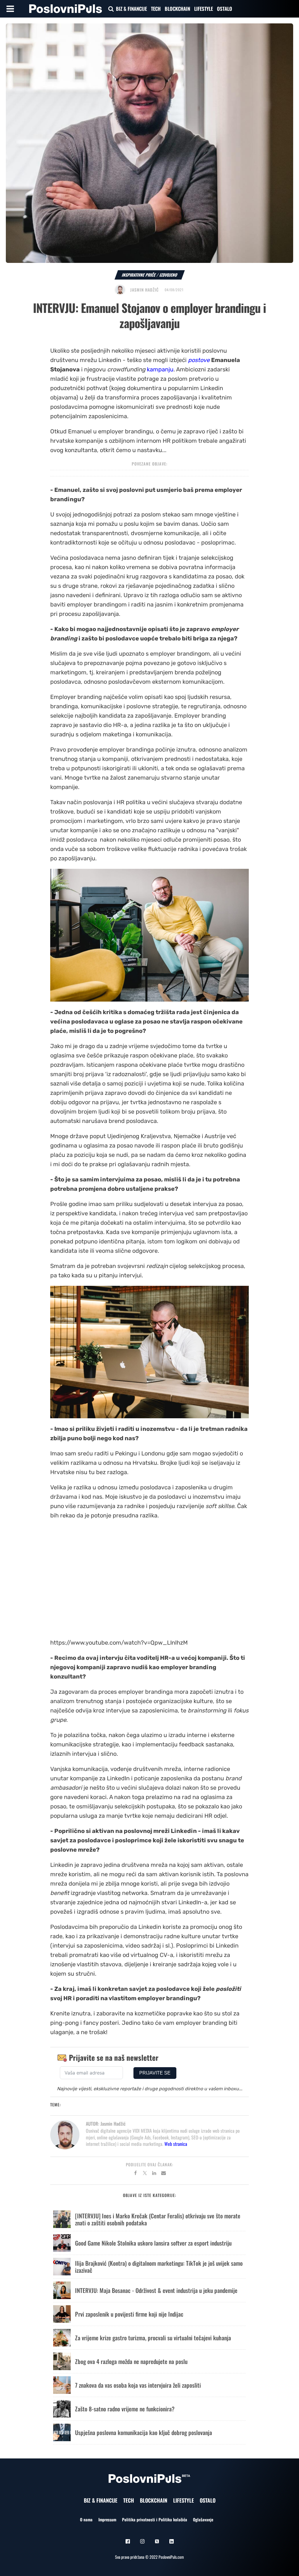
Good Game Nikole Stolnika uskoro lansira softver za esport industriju (153, 2243)
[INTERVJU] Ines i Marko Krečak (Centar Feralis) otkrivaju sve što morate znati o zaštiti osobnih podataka (158, 2219)
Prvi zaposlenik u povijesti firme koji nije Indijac (129, 2314)
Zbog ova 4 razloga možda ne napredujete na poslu (131, 2361)
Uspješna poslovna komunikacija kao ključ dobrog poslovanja (144, 2432)
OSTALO (225, 9)
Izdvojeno (168, 275)
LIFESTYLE (204, 9)
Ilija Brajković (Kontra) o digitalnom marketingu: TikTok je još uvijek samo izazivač (159, 2267)
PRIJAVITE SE (155, 2073)
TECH (156, 9)
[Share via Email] (164, 2174)
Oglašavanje (203, 2519)
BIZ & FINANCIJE (131, 9)
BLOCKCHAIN (177, 9)
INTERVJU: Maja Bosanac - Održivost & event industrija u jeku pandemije (156, 2290)
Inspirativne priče (139, 275)
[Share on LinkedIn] (154, 2174)
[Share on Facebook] (135, 2174)
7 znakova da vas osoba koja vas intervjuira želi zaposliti (138, 2385)
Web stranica (176, 2144)
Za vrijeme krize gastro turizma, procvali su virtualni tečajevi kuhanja (153, 2338)
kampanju (160, 369)
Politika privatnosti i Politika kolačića (155, 2519)
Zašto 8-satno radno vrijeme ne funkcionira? (125, 2409)
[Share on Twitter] (145, 2174)
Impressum (107, 2519)
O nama (86, 2519)
